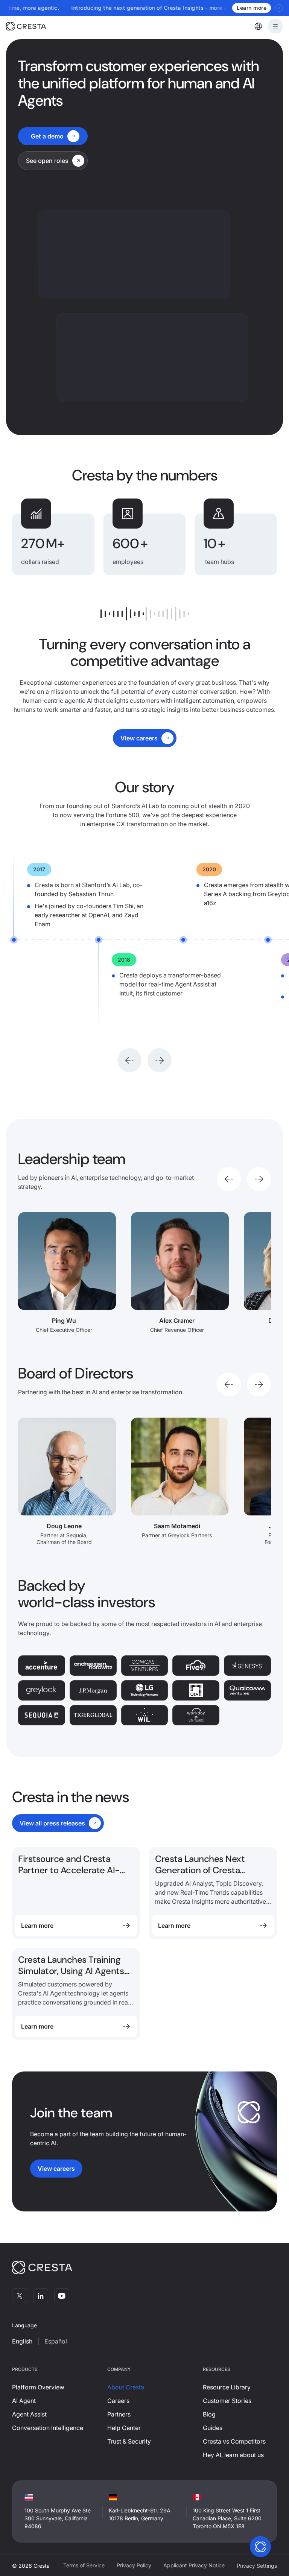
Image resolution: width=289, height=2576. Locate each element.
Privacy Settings (257, 2566)
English (22, 2341)
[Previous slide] (129, 1060)
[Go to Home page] (37, 26)
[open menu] (275, 26)
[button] (258, 26)
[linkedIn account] (41, 2296)
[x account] (20, 2296)
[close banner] (279, 8)
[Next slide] (160, 1060)
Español (56, 2341)
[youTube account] (62, 2296)
